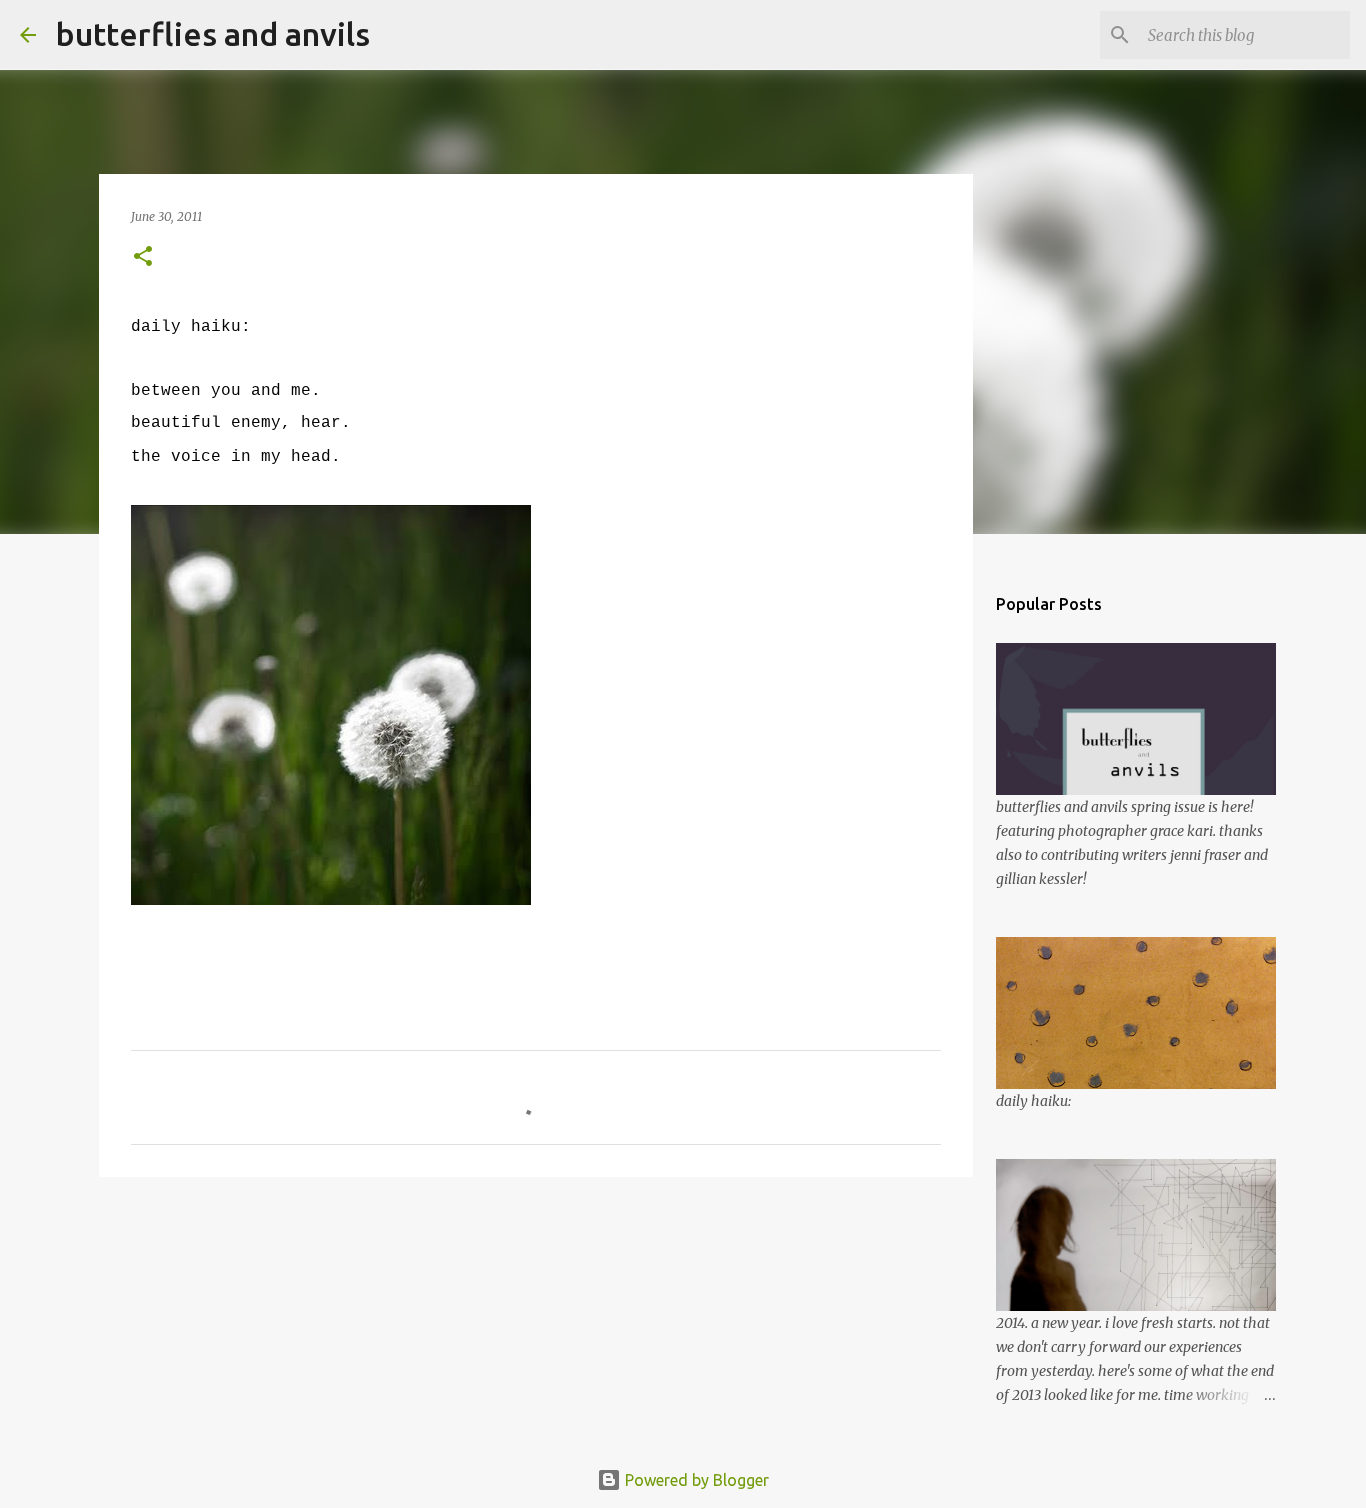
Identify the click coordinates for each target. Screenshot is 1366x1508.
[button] (143, 257)
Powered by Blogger (695, 1480)
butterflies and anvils (213, 34)
